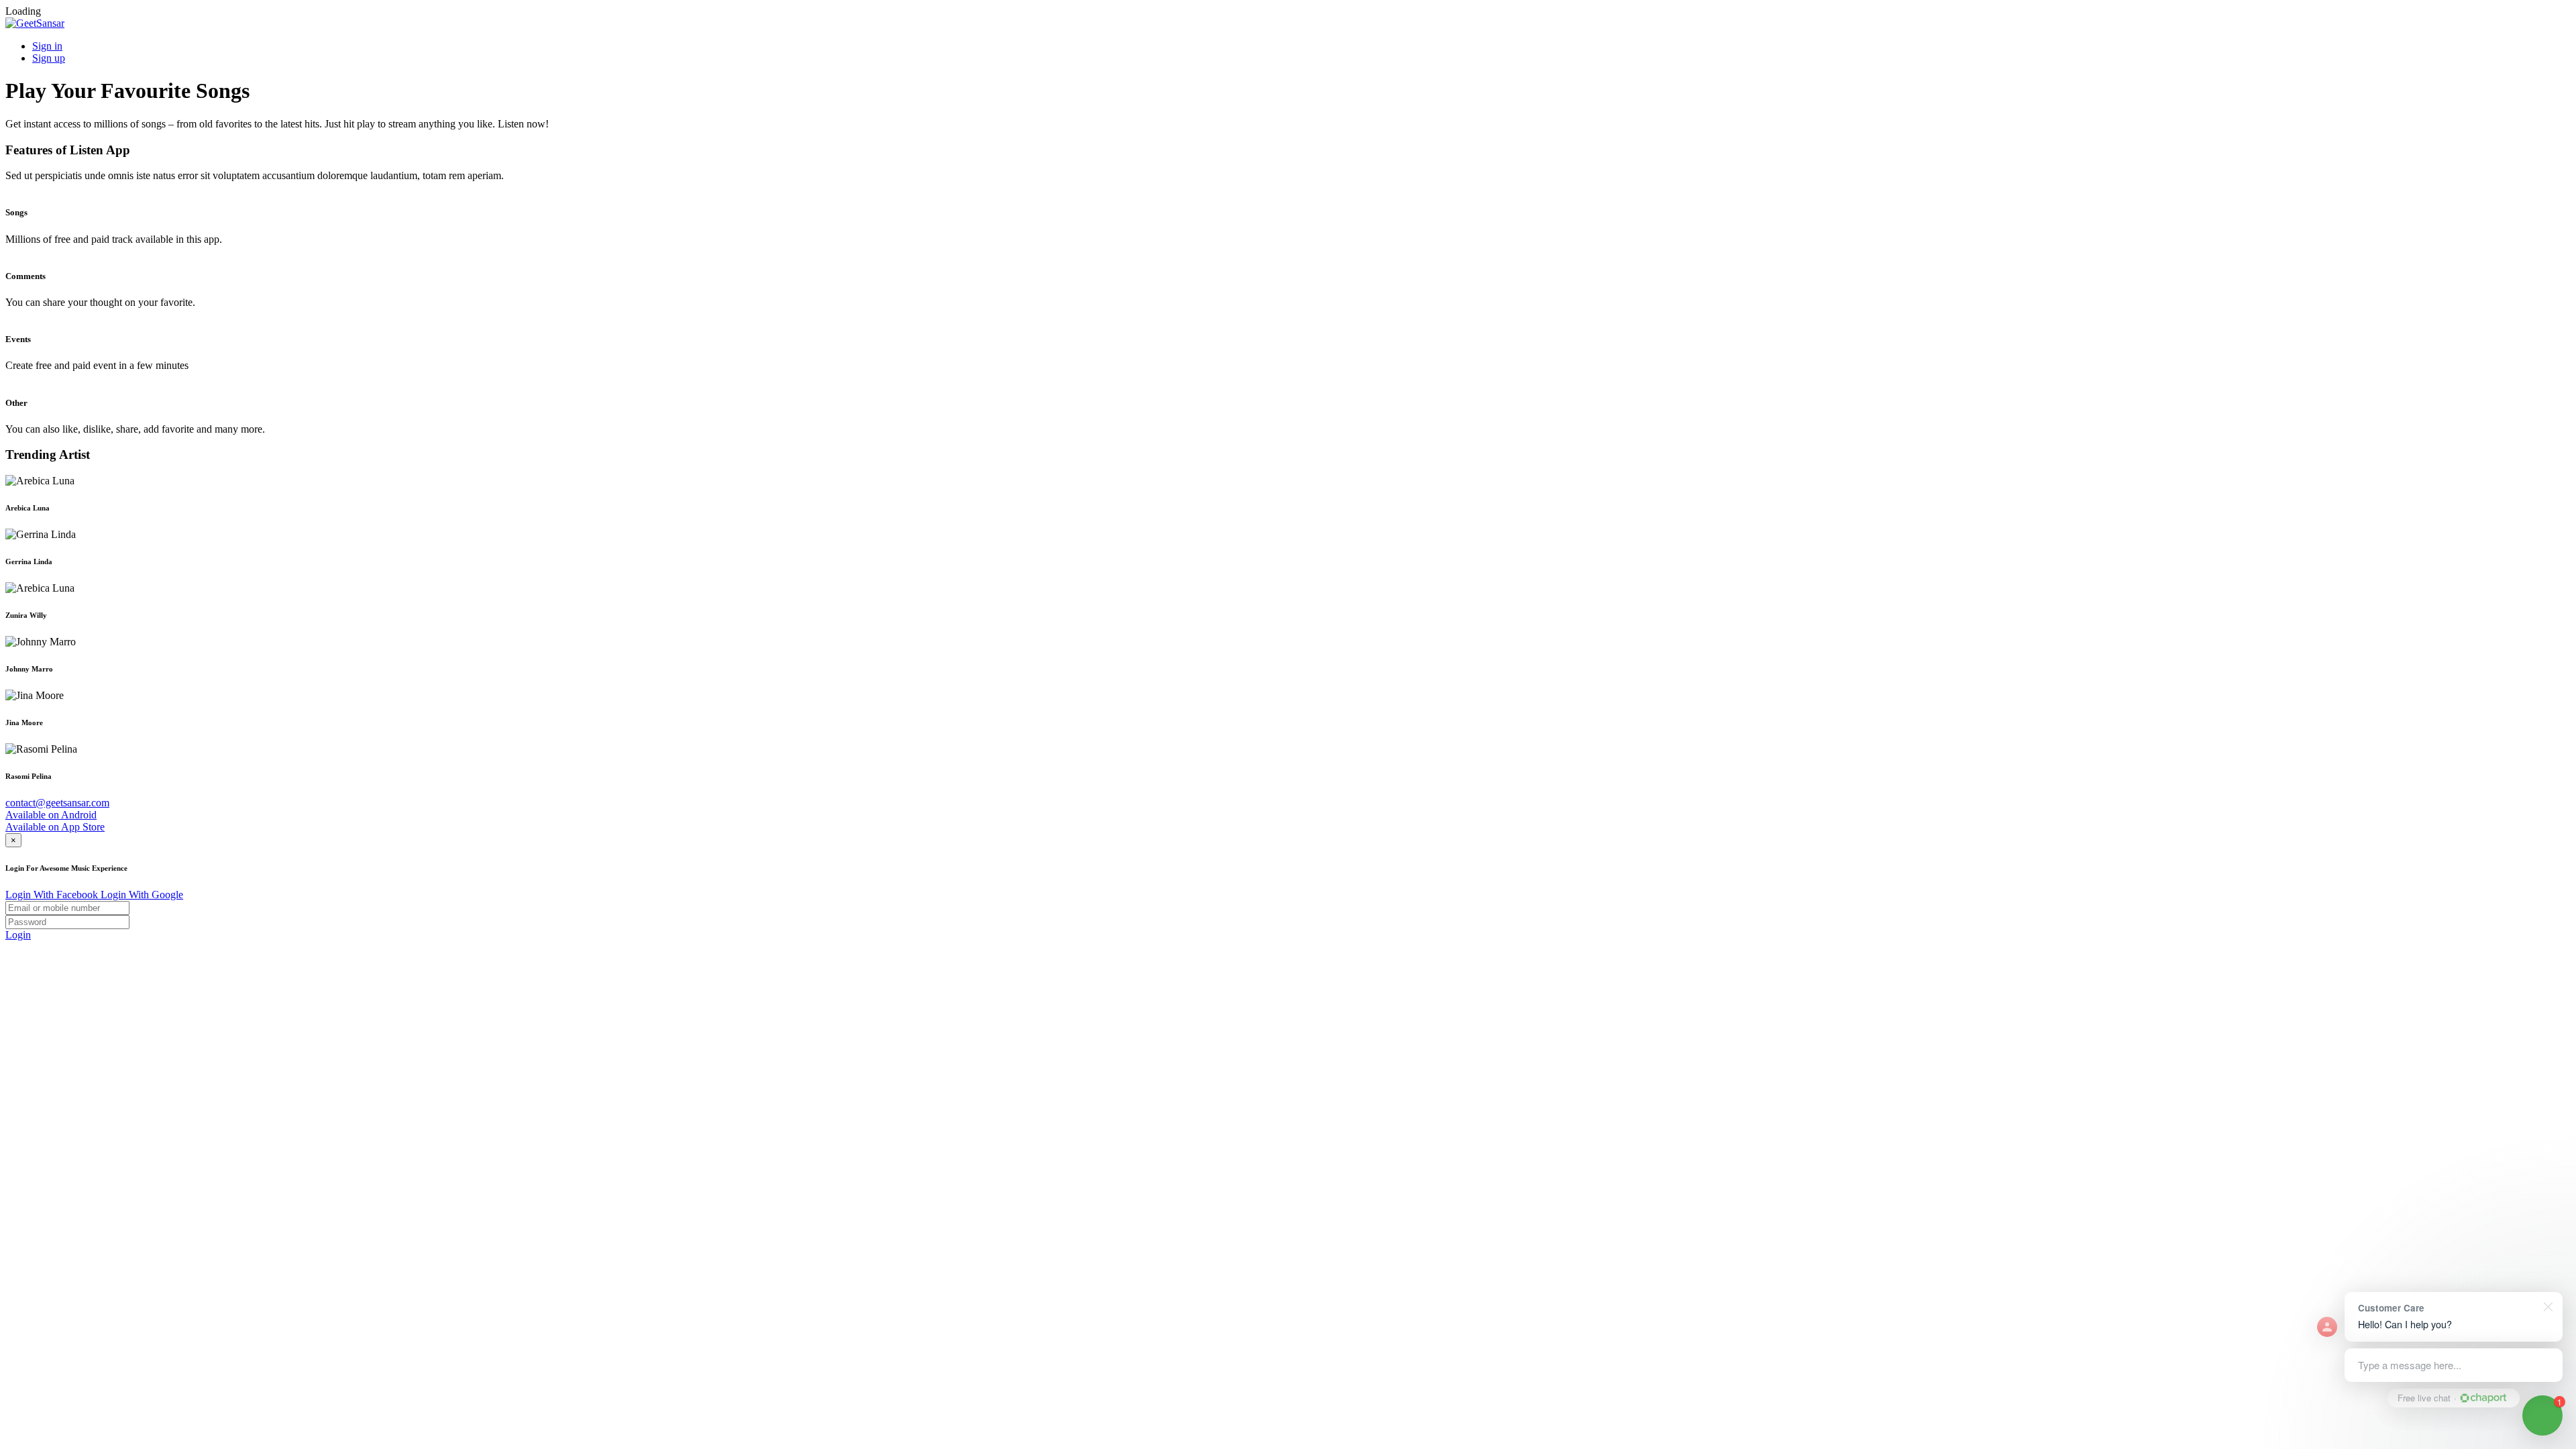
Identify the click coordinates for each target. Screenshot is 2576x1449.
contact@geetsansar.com (57, 803)
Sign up (49, 58)
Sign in (47, 46)
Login (18, 935)
